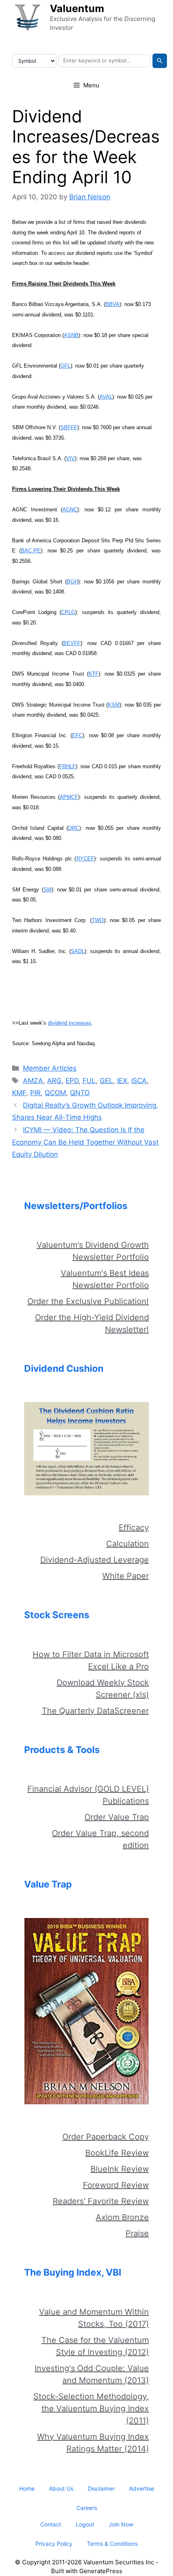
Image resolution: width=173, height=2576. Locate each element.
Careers (87, 2508)
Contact (51, 2524)
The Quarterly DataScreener (95, 1711)
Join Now (121, 2524)
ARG (54, 1081)
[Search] (160, 61)
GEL (106, 1081)
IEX (122, 1081)
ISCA (139, 1081)
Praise (137, 2233)
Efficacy (134, 1528)
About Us (61, 2488)
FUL (89, 1081)
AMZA (33, 1081)
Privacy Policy (54, 2544)
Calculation (128, 1544)
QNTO (80, 1093)
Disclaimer (101, 2488)
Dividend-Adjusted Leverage (95, 1560)
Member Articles (50, 1068)
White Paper (126, 1576)
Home (27, 2488)
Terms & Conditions (112, 2544)
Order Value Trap (117, 1817)
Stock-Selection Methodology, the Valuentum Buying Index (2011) (91, 2409)
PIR (35, 1093)
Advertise (142, 2488)
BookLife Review (117, 2153)
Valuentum (77, 8)
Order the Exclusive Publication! (88, 1301)
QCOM (55, 1093)
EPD (72, 1081)
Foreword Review (116, 2185)
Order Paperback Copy (106, 2137)
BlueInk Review (120, 2169)
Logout (85, 2524)
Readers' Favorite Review (101, 2201)
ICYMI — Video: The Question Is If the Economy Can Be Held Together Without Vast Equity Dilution (85, 1142)
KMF (19, 1093)
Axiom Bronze (122, 2217)
